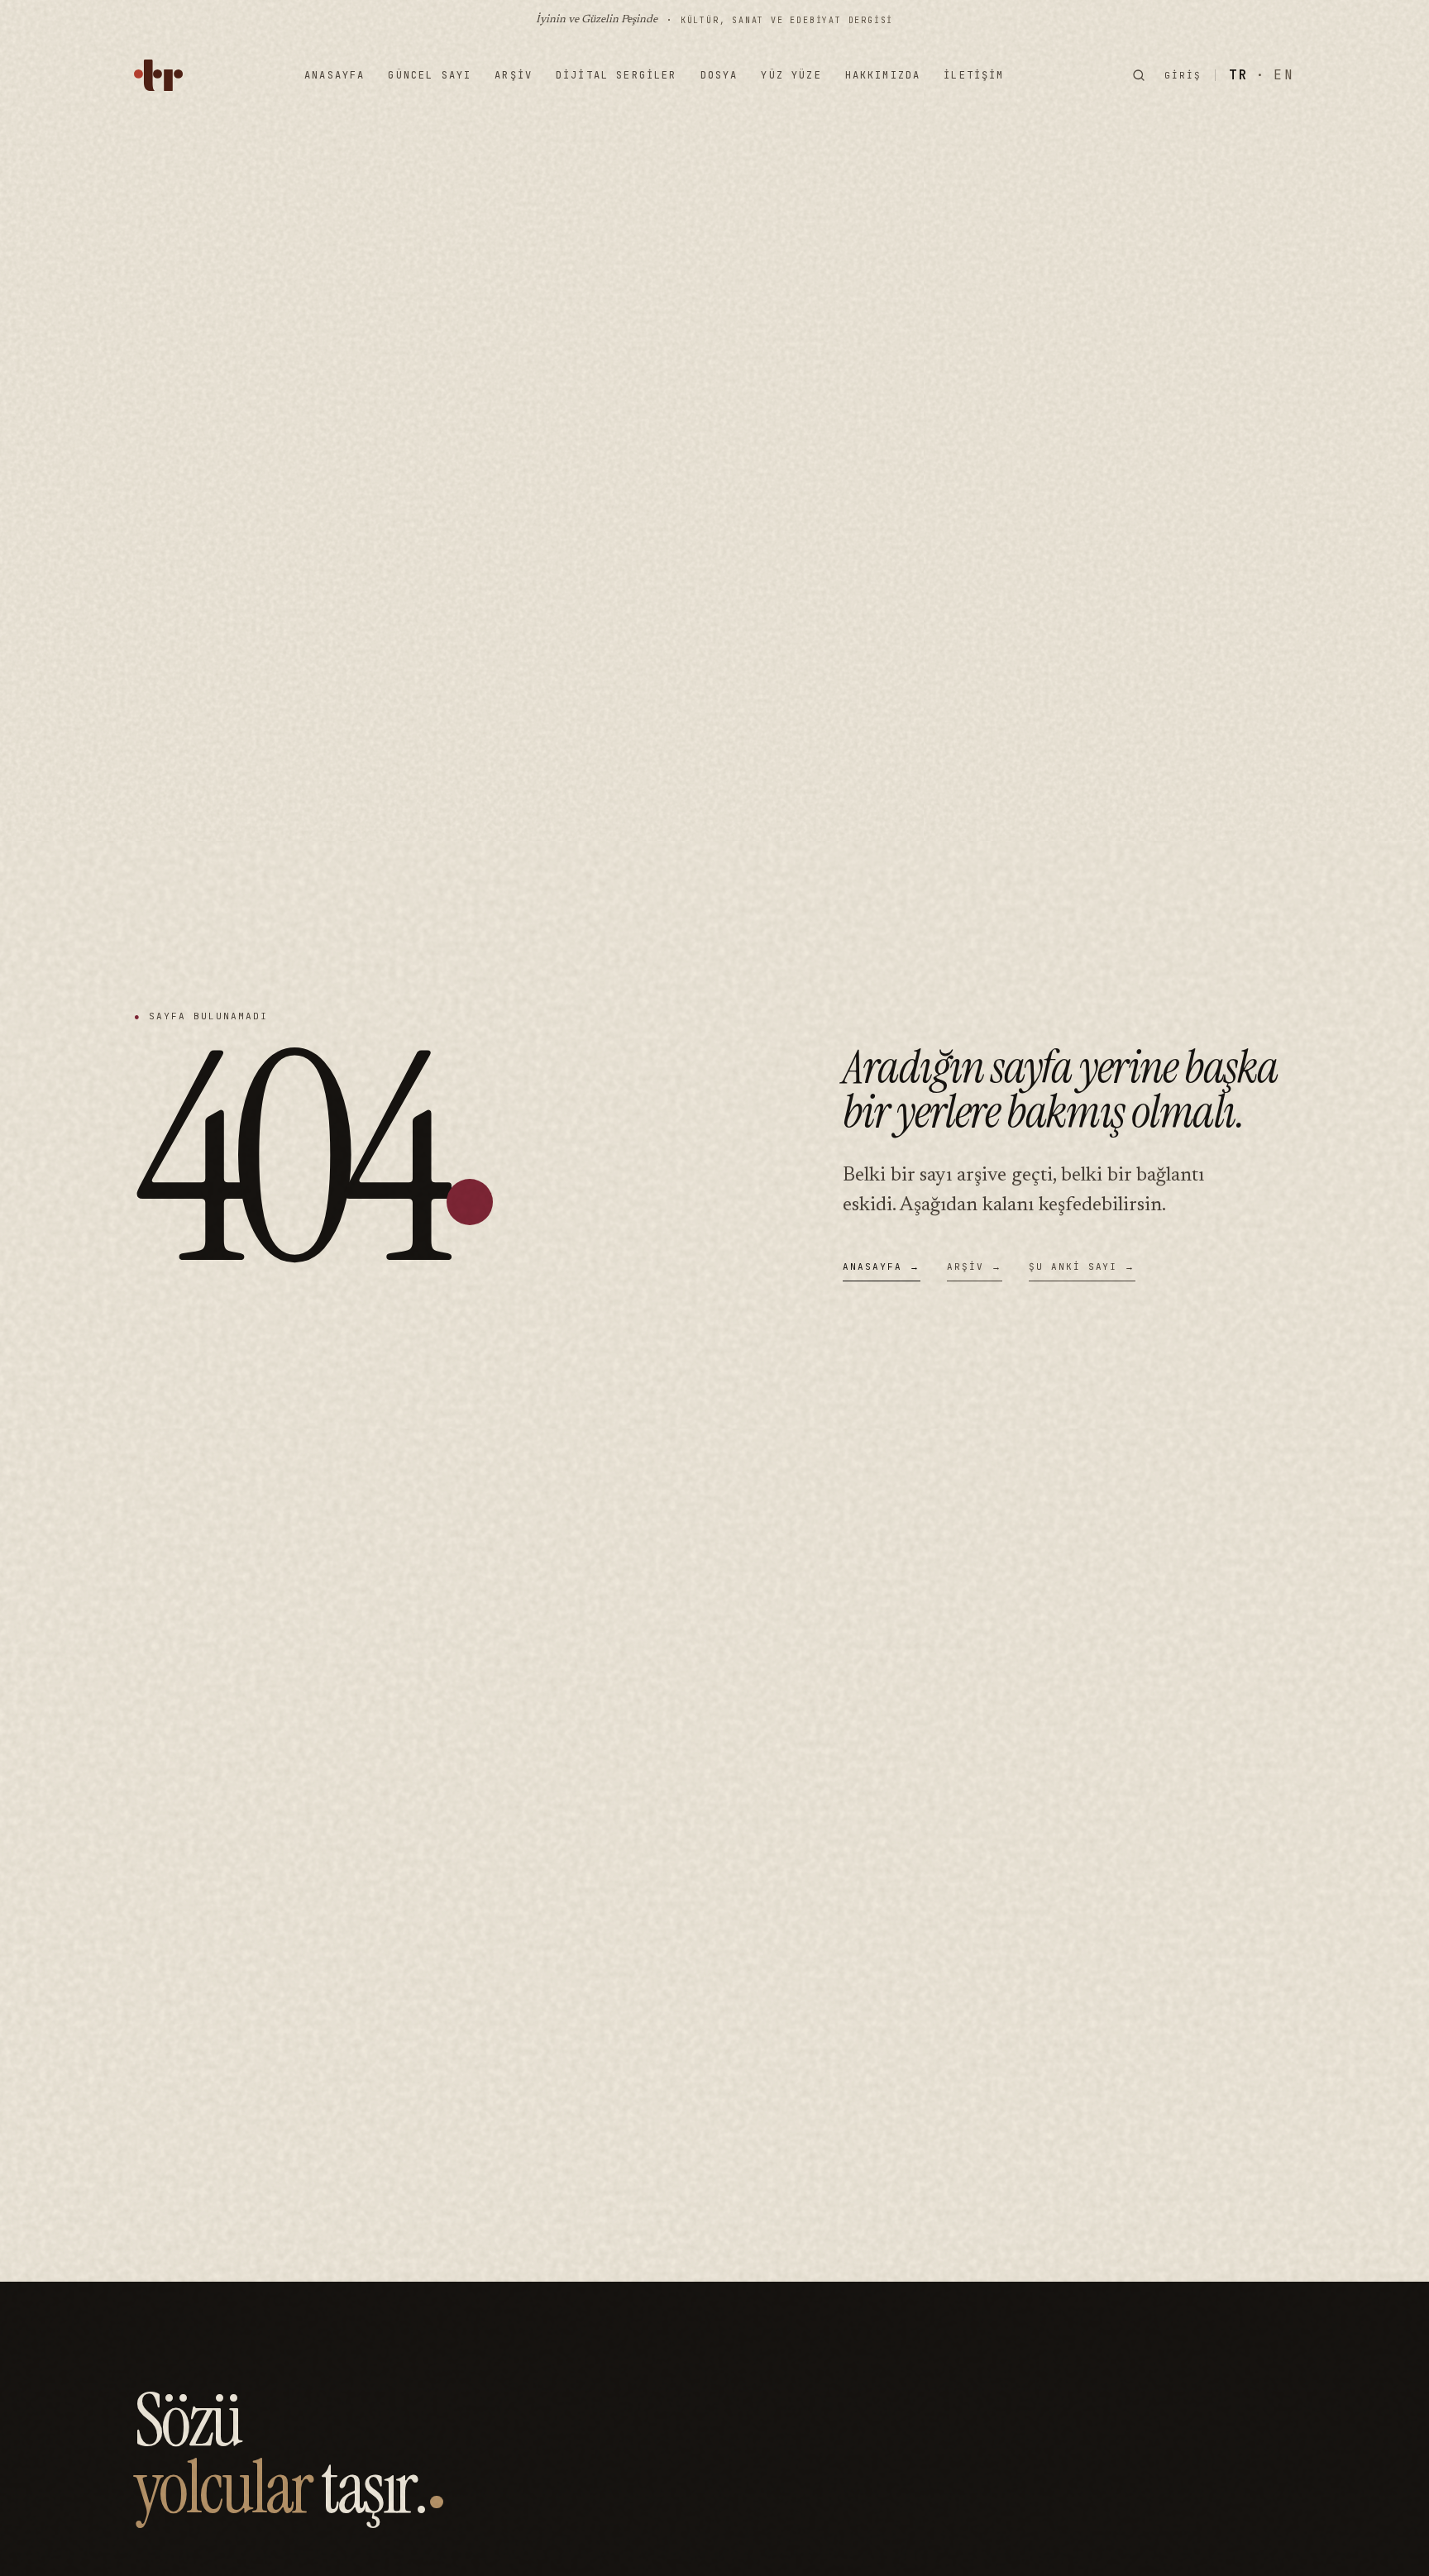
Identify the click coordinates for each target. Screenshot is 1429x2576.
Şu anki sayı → (1083, 1267)
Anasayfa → (882, 1267)
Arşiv (514, 75)
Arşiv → (975, 1267)
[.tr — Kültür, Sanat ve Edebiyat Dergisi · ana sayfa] (158, 75)
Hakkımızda (883, 75)
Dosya (719, 75)
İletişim (974, 75)
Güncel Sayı (430, 75)
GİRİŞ (1183, 75)
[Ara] (1139, 75)
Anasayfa (335, 75)
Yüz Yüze (791, 75)
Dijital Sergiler (617, 75)
